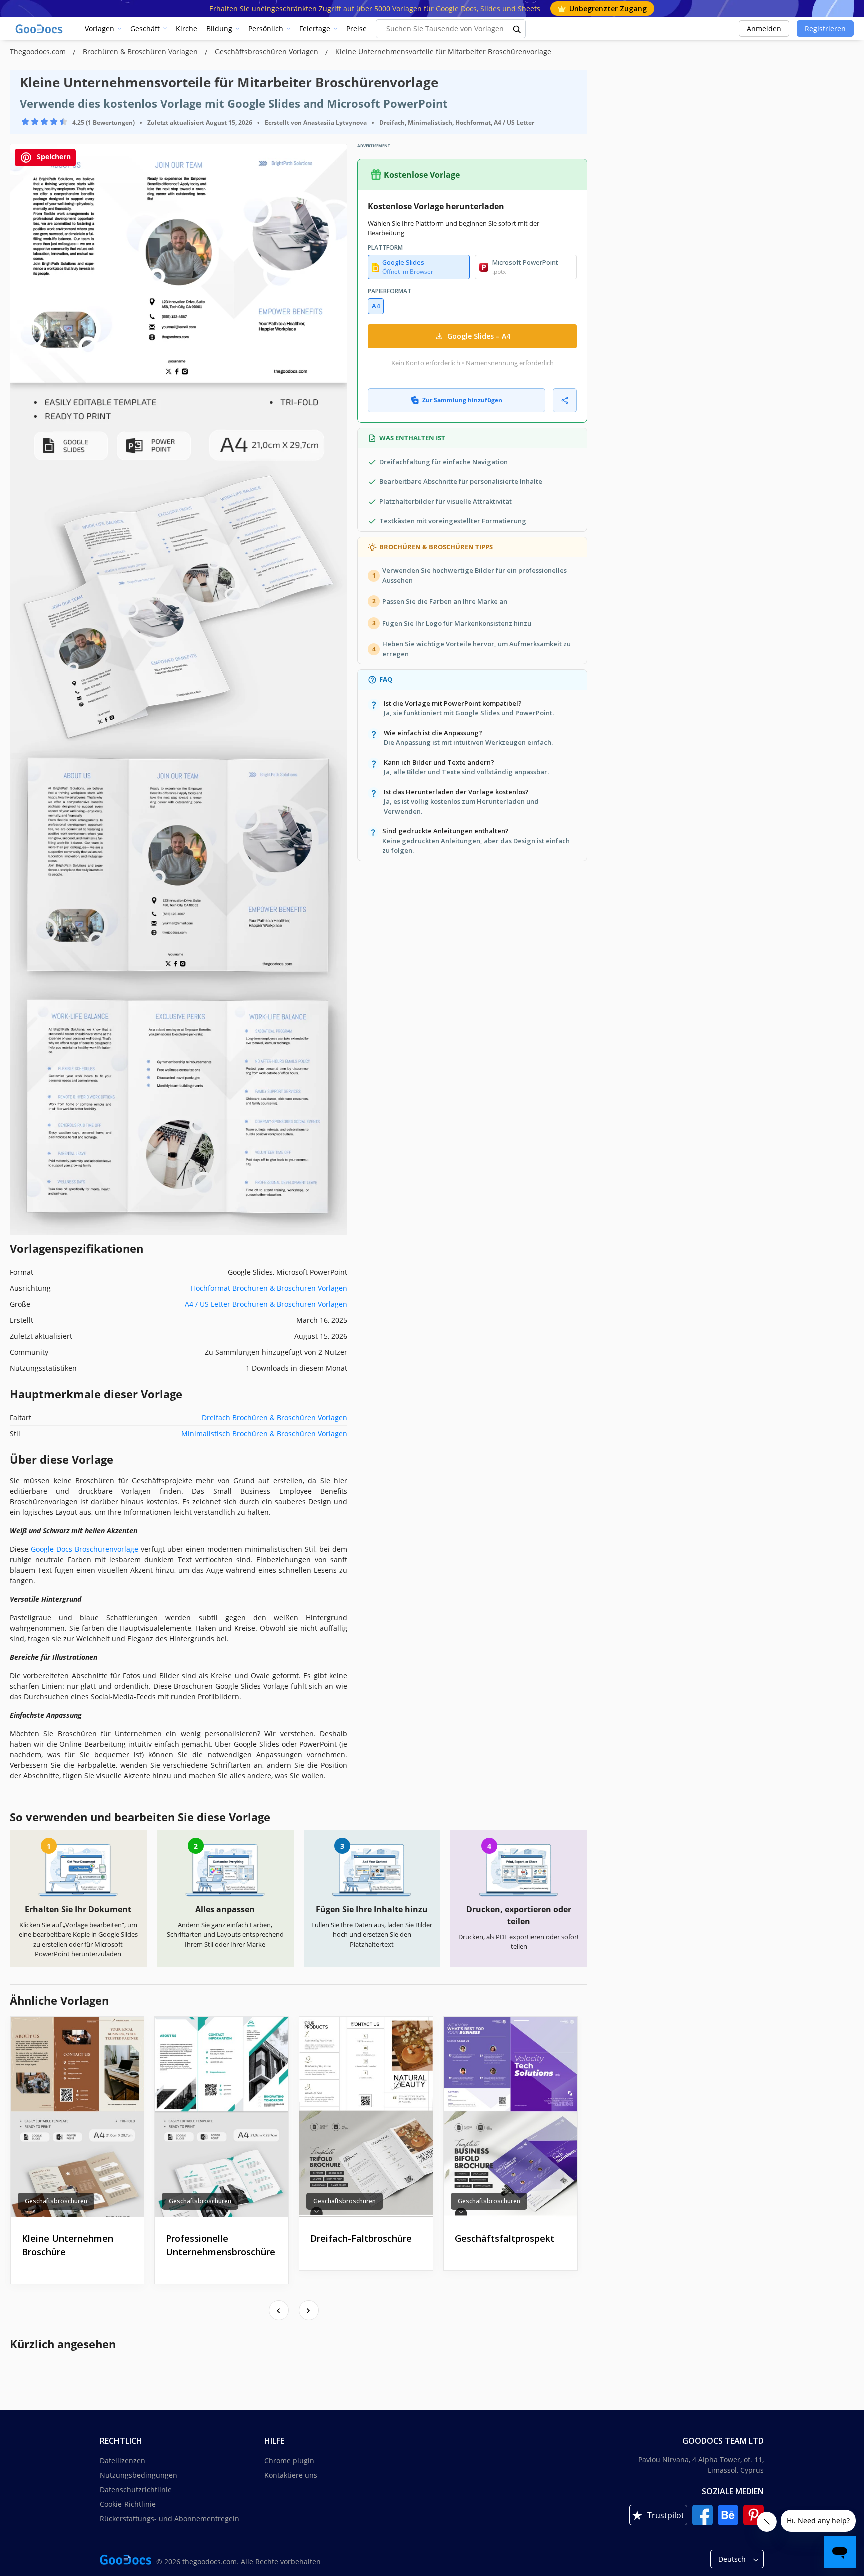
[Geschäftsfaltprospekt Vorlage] (511, 2117)
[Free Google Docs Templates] (40, 29)
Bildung (219, 29)
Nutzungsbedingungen (139, 2475)
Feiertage (315, 29)
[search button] (517, 29)
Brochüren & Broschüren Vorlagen (141, 52)
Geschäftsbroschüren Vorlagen (268, 52)
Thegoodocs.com (39, 52)
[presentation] (279, 2310)
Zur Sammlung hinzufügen (462, 400)
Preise (357, 29)
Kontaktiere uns (291, 2475)
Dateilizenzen (123, 2461)
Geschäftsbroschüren (56, 2201)
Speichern (53, 157)
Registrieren (825, 29)
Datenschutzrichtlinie (136, 2490)
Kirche (187, 29)
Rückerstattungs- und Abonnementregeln (170, 2519)
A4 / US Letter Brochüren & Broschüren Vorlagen (266, 1304)
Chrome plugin (289, 2461)
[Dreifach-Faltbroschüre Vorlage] (366, 2117)
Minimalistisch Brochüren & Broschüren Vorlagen (264, 1434)
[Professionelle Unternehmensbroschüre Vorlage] (222, 2117)
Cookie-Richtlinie (128, 2504)
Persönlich (266, 29)
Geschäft (145, 29)
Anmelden (764, 29)
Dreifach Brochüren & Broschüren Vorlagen (275, 1418)
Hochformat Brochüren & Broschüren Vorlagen (269, 1288)
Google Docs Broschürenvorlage (85, 1549)
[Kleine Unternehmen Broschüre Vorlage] (78, 2117)
